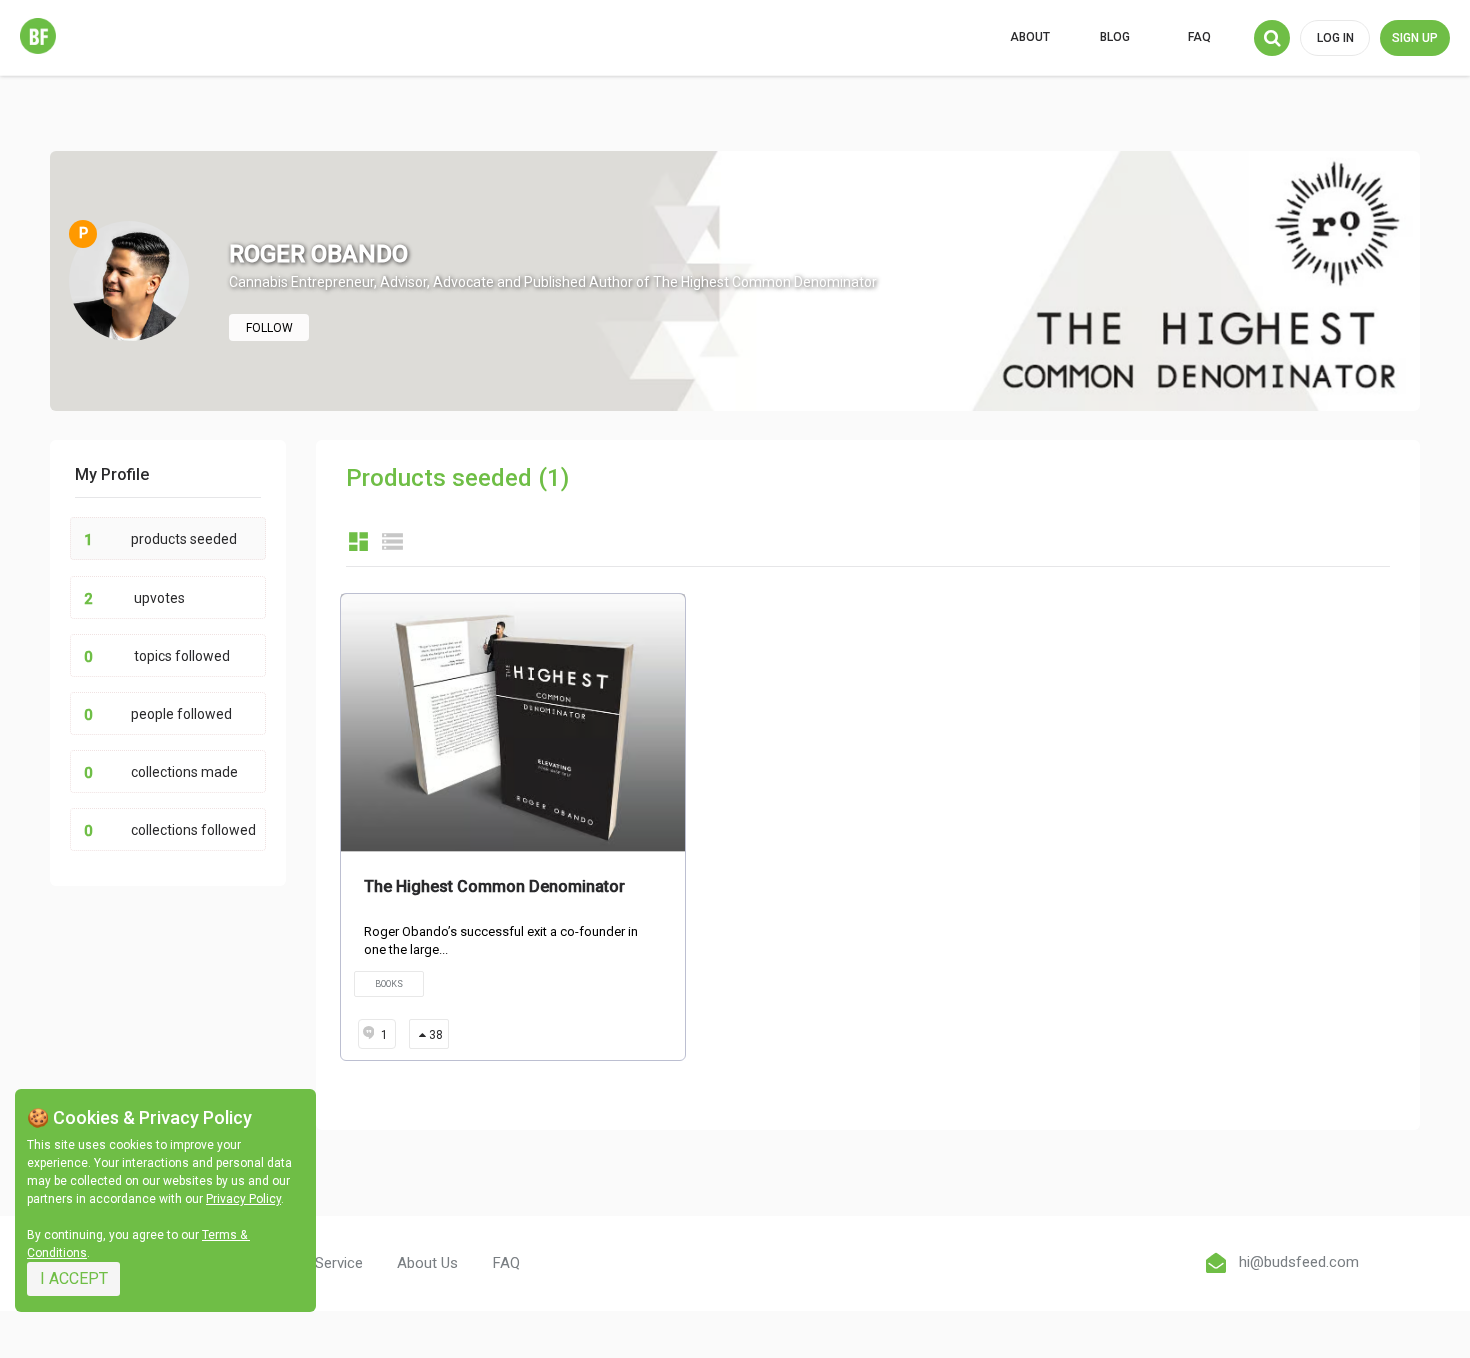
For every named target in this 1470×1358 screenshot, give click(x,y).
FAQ (1199, 37)
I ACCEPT (74, 1278)
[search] (1272, 38)
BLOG (1115, 37)
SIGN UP (1415, 38)
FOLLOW (269, 328)
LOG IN (1335, 38)
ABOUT (1030, 37)
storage (392, 541)
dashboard (358, 541)
